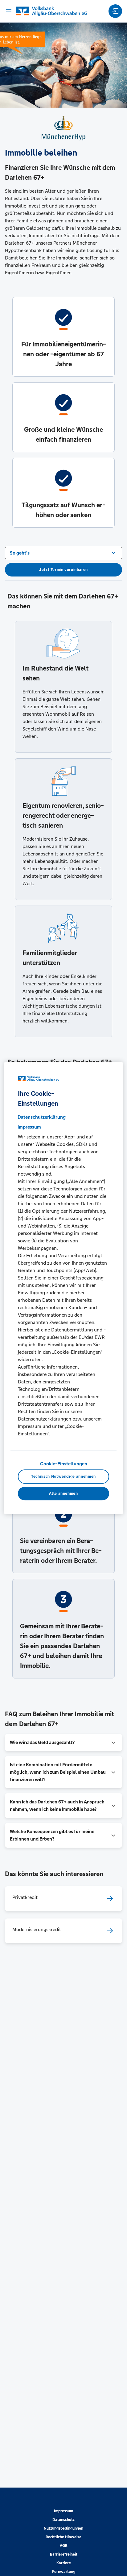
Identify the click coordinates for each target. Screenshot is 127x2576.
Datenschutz (63, 2520)
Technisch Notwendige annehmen (63, 1477)
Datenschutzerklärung (42, 1117)
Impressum (63, 2511)
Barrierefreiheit (64, 2554)
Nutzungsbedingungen (63, 2528)
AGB (64, 2546)
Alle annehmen (63, 1494)
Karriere (64, 2563)
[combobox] (63, 552)
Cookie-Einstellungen (64, 1464)
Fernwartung (64, 2572)
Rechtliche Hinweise (63, 2537)
